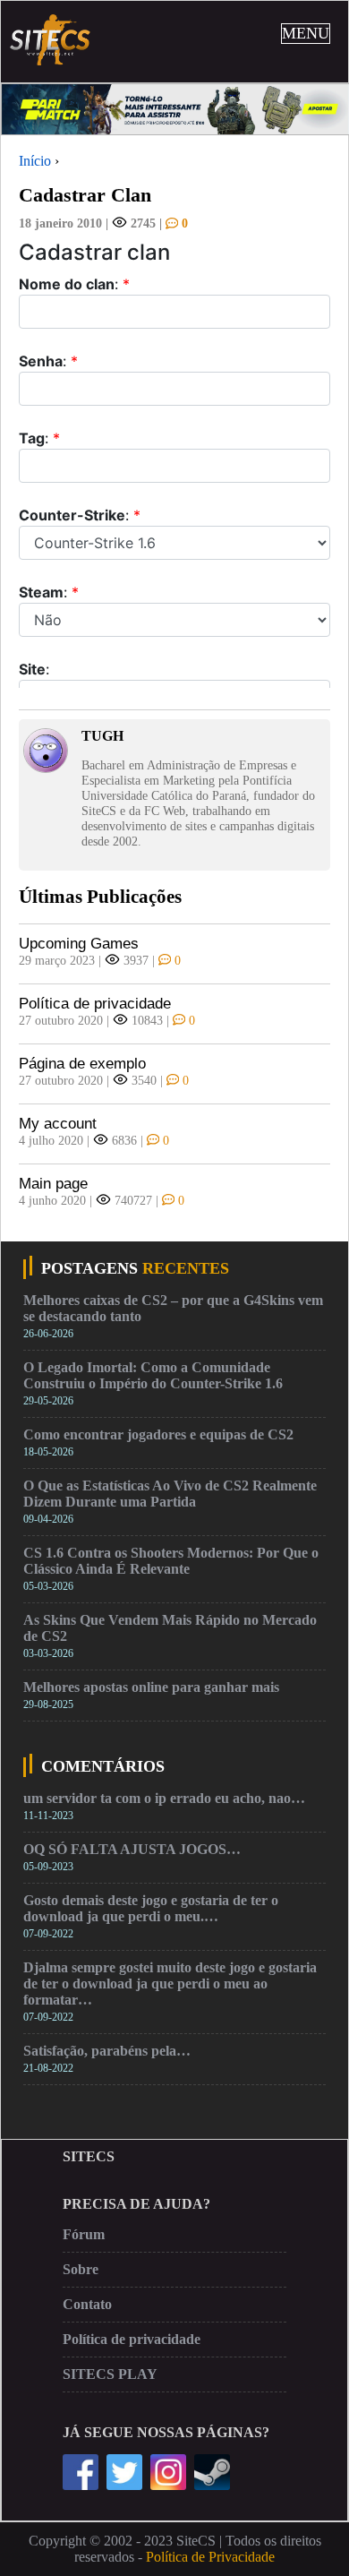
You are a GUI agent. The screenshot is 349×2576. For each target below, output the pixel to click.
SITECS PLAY (110, 2374)
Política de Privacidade (210, 2557)
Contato (87, 2304)
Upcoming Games (79, 944)
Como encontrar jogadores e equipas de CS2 (158, 1434)
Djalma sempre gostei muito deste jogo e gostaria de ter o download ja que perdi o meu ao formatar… (170, 1984)
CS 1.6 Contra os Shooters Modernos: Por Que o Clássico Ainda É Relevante (171, 1561)
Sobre (81, 2269)
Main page (53, 1184)
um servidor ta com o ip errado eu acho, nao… (164, 1798)
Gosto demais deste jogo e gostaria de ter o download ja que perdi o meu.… (151, 1908)
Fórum (84, 2234)
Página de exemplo (82, 1064)
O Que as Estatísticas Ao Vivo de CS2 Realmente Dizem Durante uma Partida (170, 1494)
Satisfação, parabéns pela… (107, 2051)
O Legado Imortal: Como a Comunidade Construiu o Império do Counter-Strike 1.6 (153, 1375)
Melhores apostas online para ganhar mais (151, 1687)
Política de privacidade (95, 1004)
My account (58, 1124)
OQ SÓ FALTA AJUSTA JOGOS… (132, 1849)
